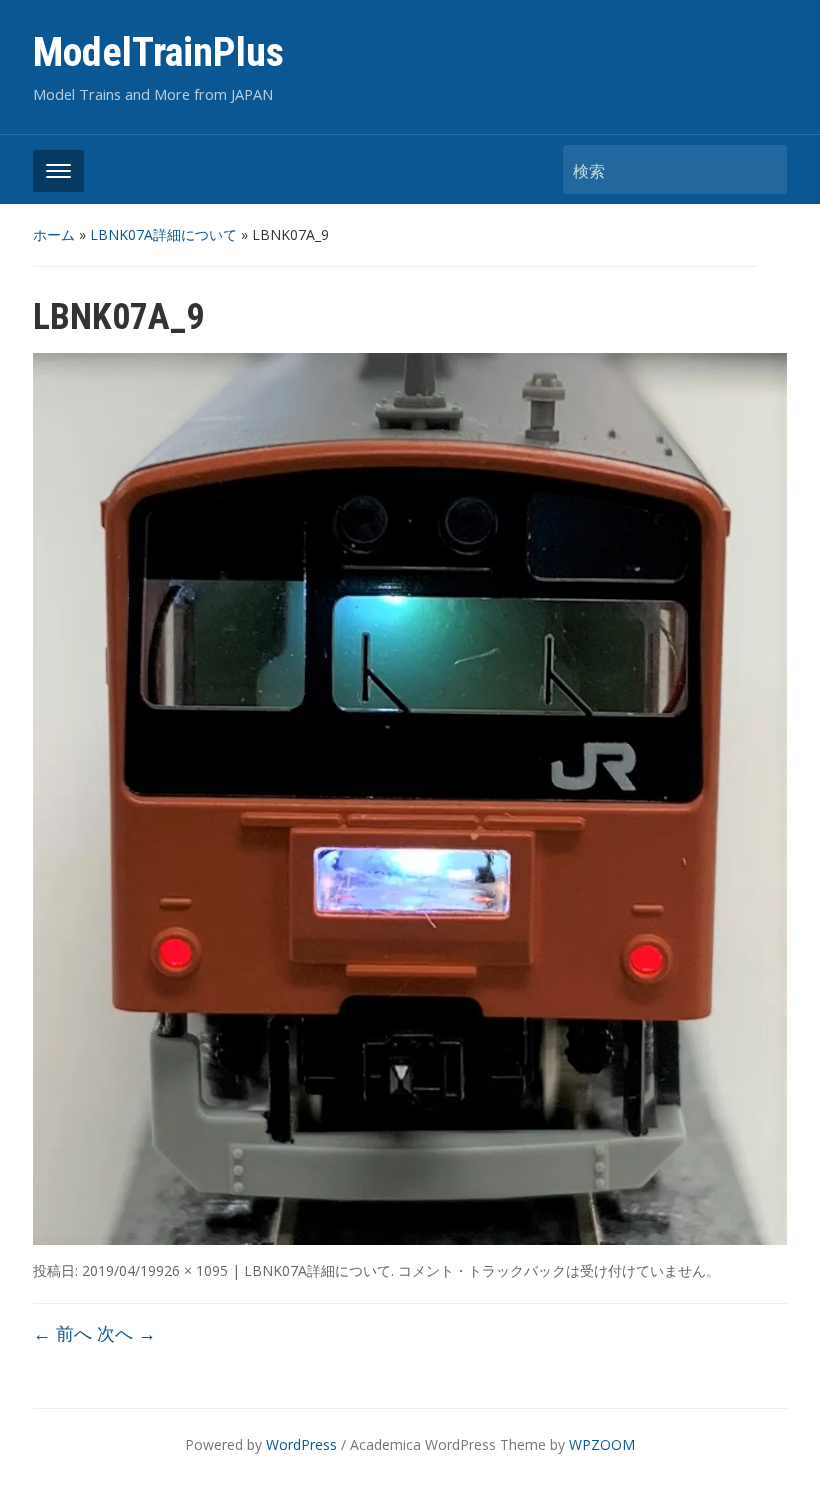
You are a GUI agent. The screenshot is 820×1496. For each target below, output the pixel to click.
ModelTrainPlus (158, 52)
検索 (762, 169)
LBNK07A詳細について (163, 234)
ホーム (54, 234)
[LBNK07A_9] (410, 798)
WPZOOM (602, 1444)
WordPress (301, 1444)
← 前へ (62, 1333)
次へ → (126, 1333)
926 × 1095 (192, 1270)
